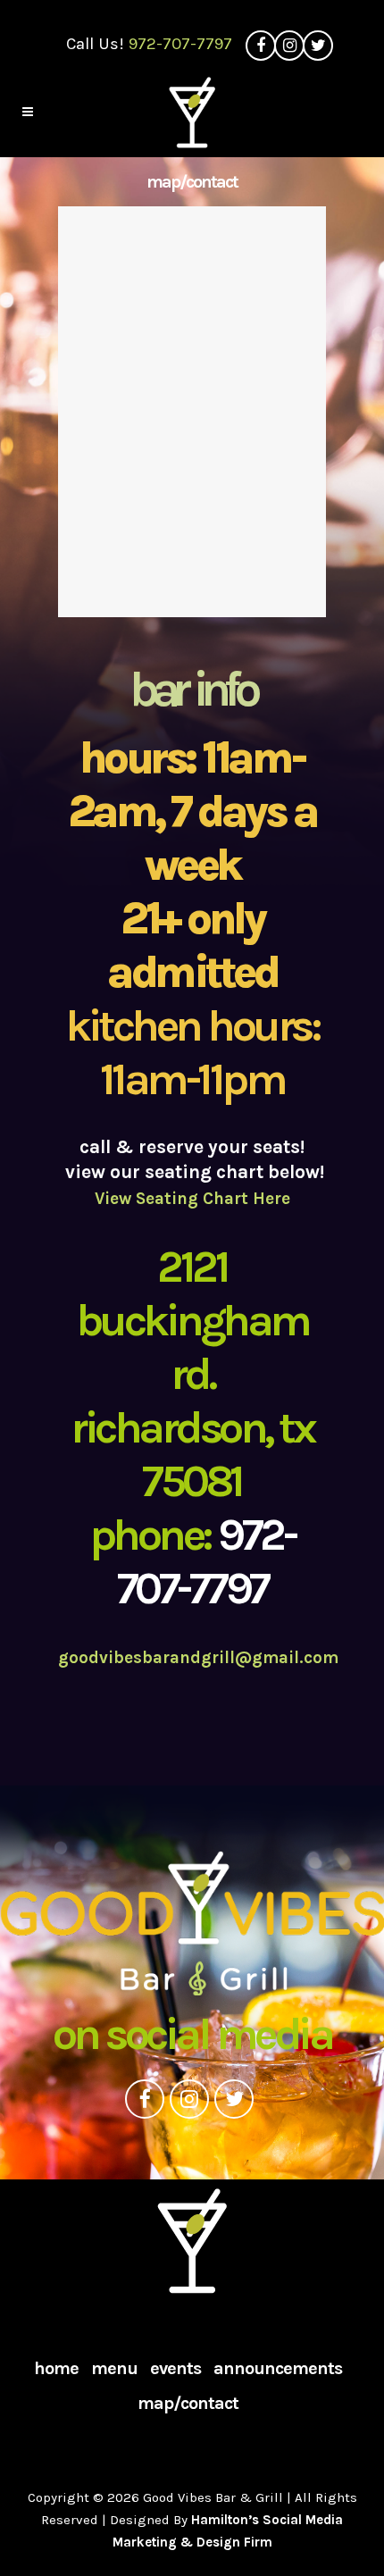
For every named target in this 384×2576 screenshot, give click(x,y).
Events (175, 2369)
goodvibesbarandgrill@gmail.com (198, 1658)
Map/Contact (188, 2404)
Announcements (278, 2369)
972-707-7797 (180, 44)
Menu (114, 2369)
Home (56, 2369)
